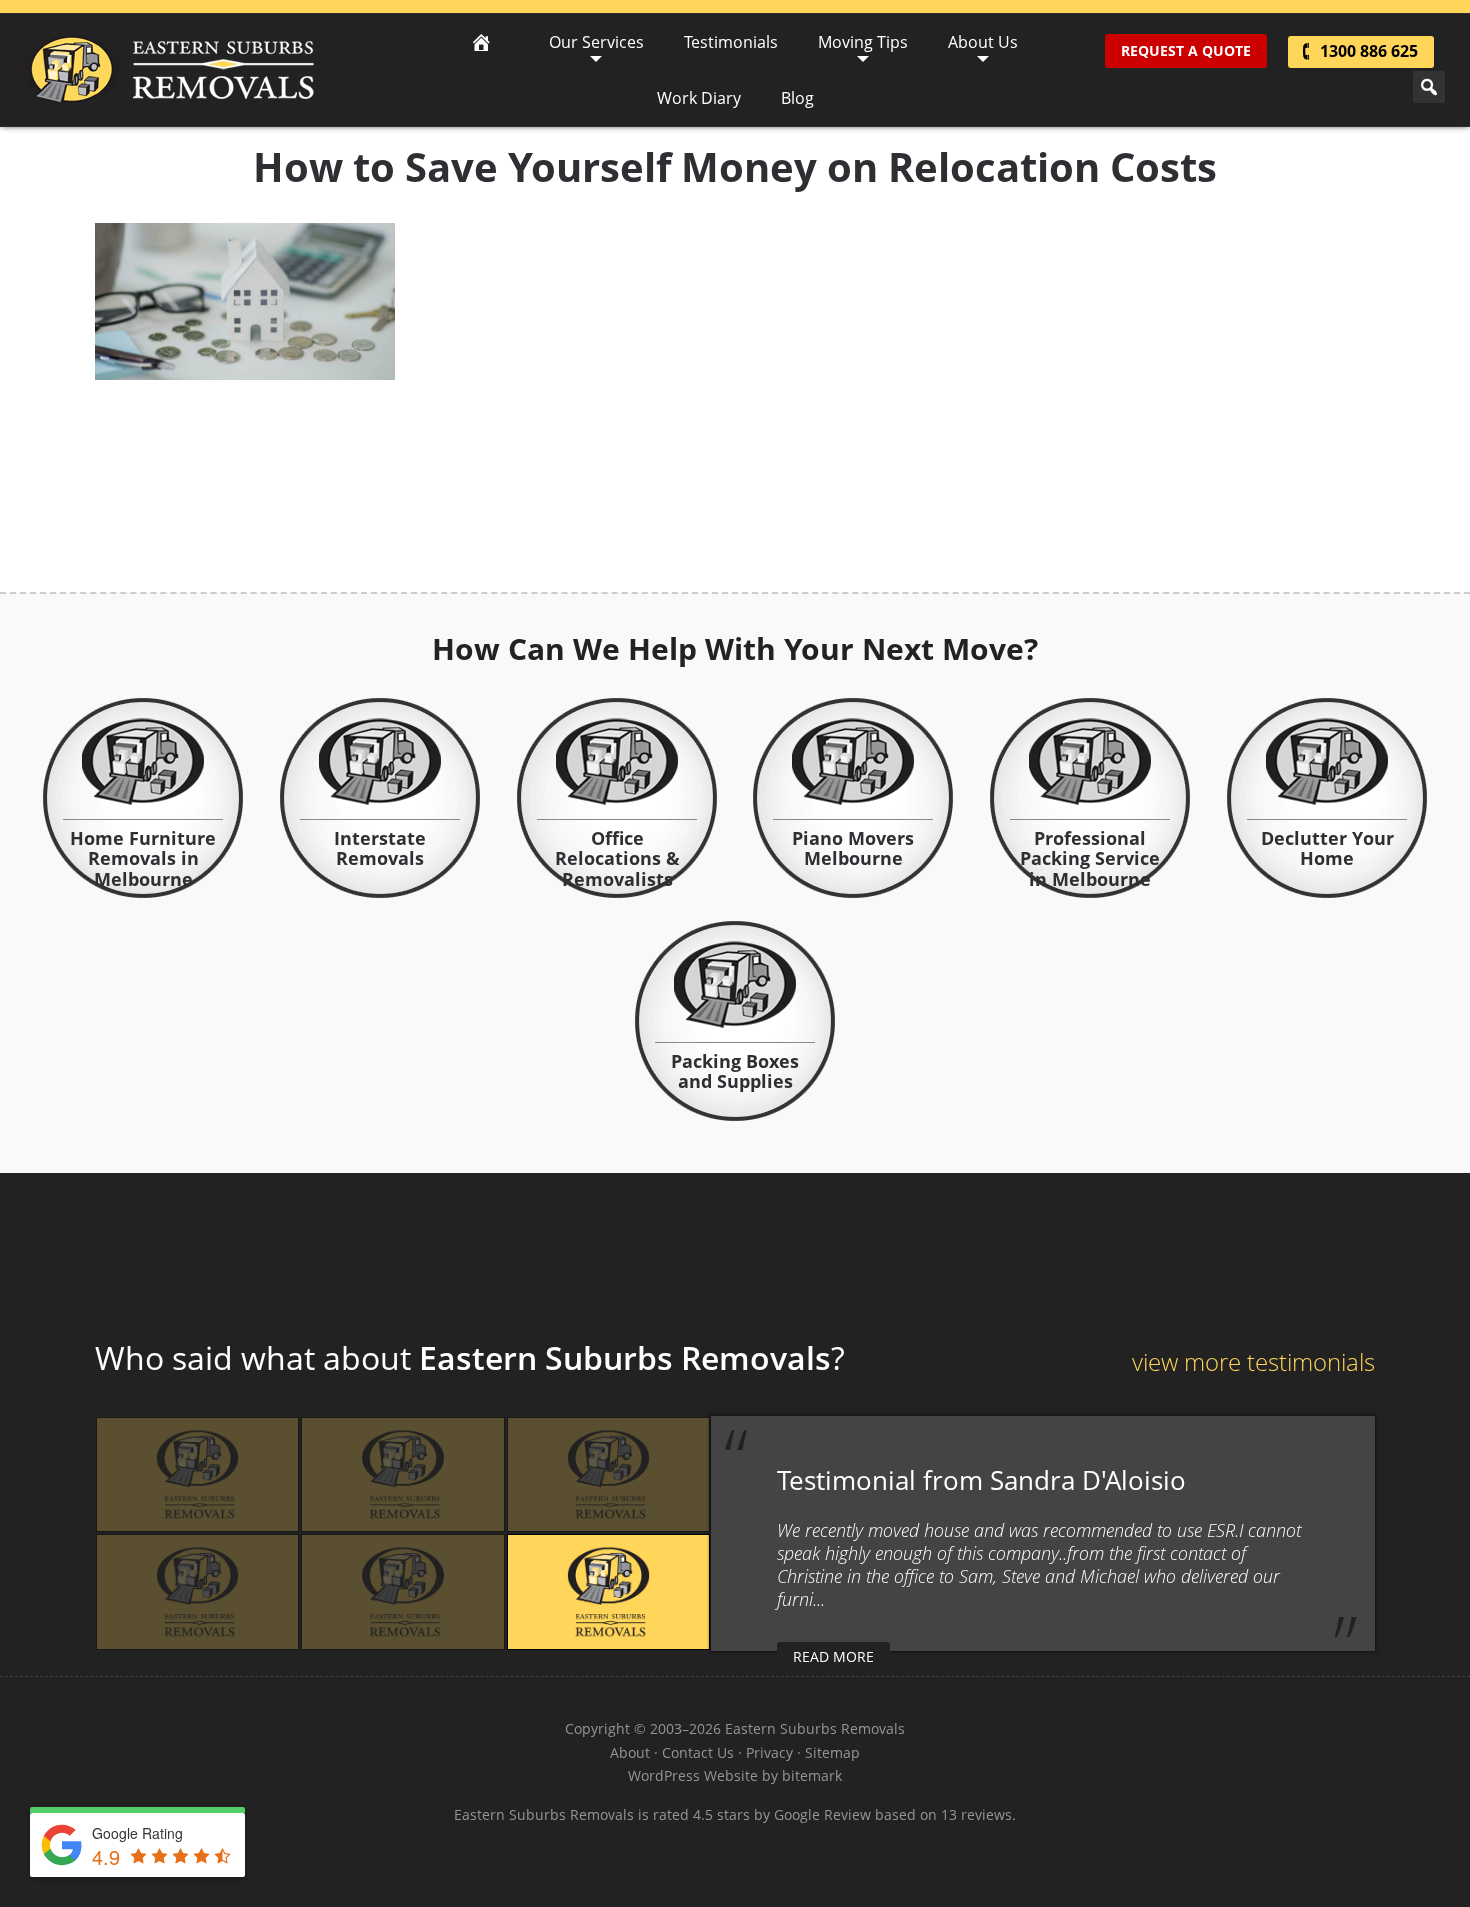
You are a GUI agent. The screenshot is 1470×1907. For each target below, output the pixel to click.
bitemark (812, 1775)
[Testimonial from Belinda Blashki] (402, 1591)
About (630, 1752)
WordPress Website (693, 1775)
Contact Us (698, 1752)
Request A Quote (1186, 50)
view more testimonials (1253, 1361)
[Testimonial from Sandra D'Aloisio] (608, 1591)
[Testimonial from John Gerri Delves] (197, 1591)
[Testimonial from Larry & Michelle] (402, 1474)
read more (833, 1656)
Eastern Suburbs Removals (168, 70)
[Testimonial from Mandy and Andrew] (197, 1474)
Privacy (769, 1752)
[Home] (481, 42)
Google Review (822, 1814)
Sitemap (832, 1752)
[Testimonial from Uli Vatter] (608, 1474)
